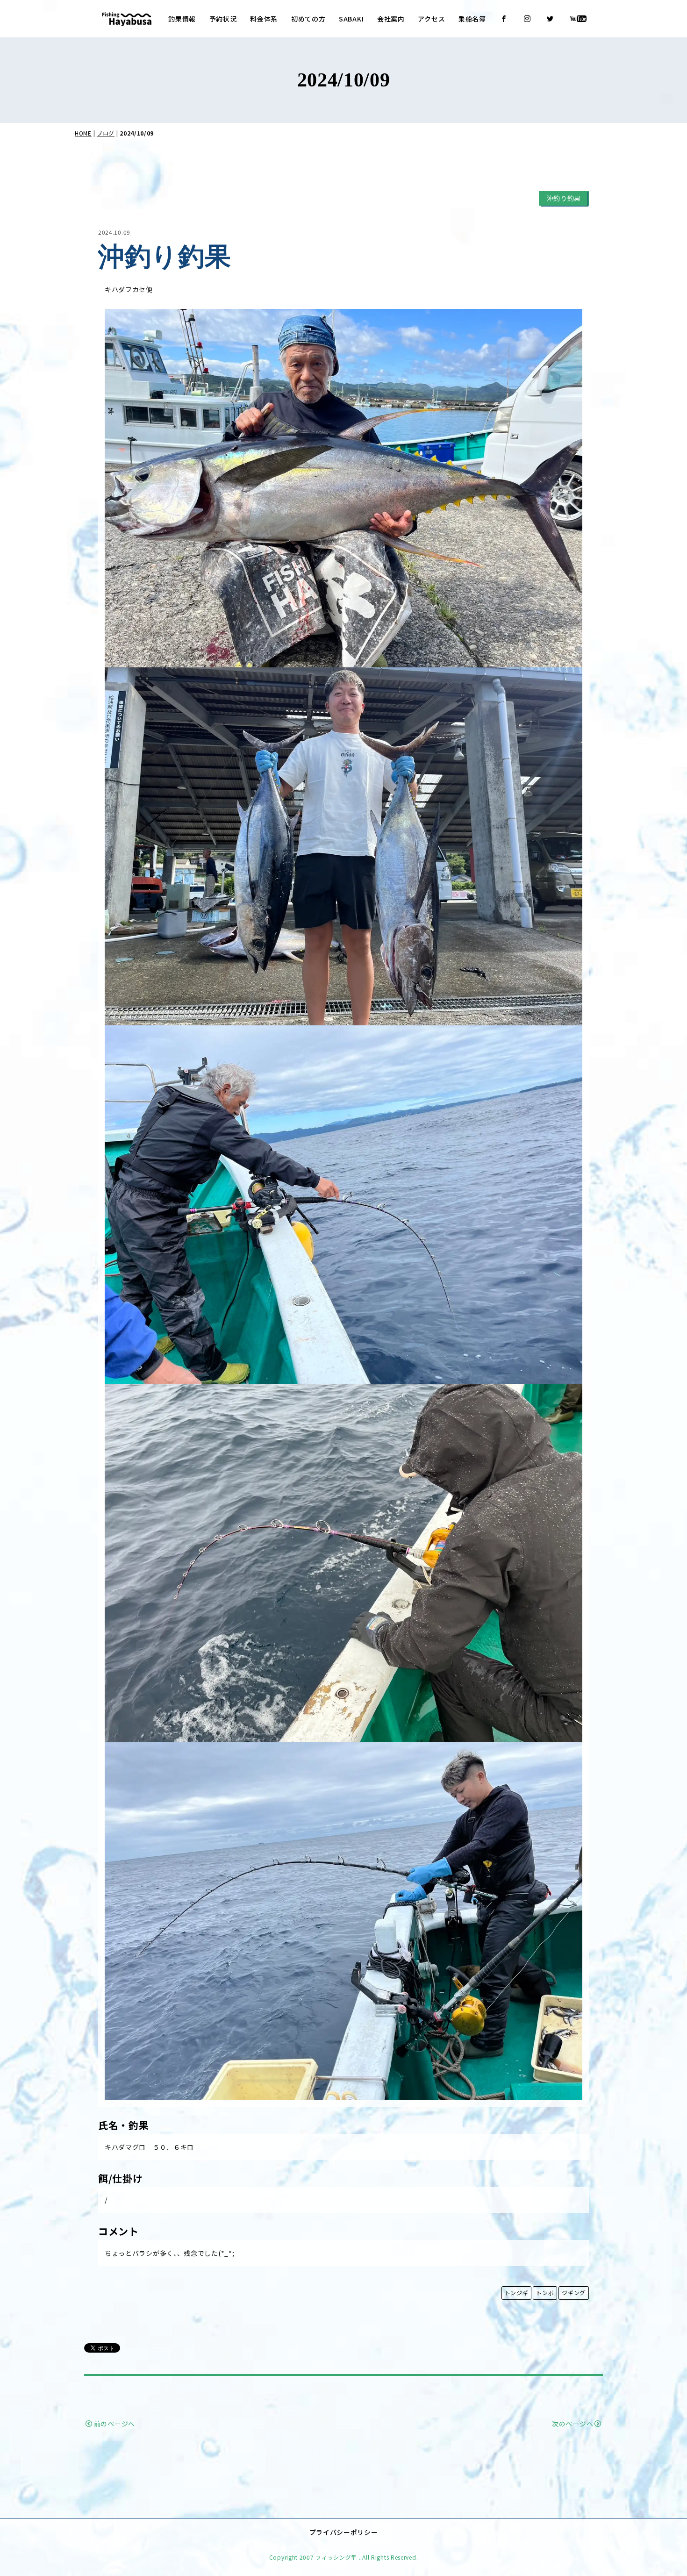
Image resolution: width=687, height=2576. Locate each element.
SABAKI (351, 19)
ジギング (574, 2293)
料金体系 (264, 19)
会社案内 (391, 19)
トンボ (545, 2293)
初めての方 (308, 19)
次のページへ (572, 2424)
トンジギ (517, 2293)
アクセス (431, 19)
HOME (83, 133)
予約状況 (223, 19)
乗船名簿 (472, 19)
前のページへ (114, 2424)
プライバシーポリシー (344, 2532)
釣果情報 (182, 19)
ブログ (106, 133)
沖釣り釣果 (564, 198)
